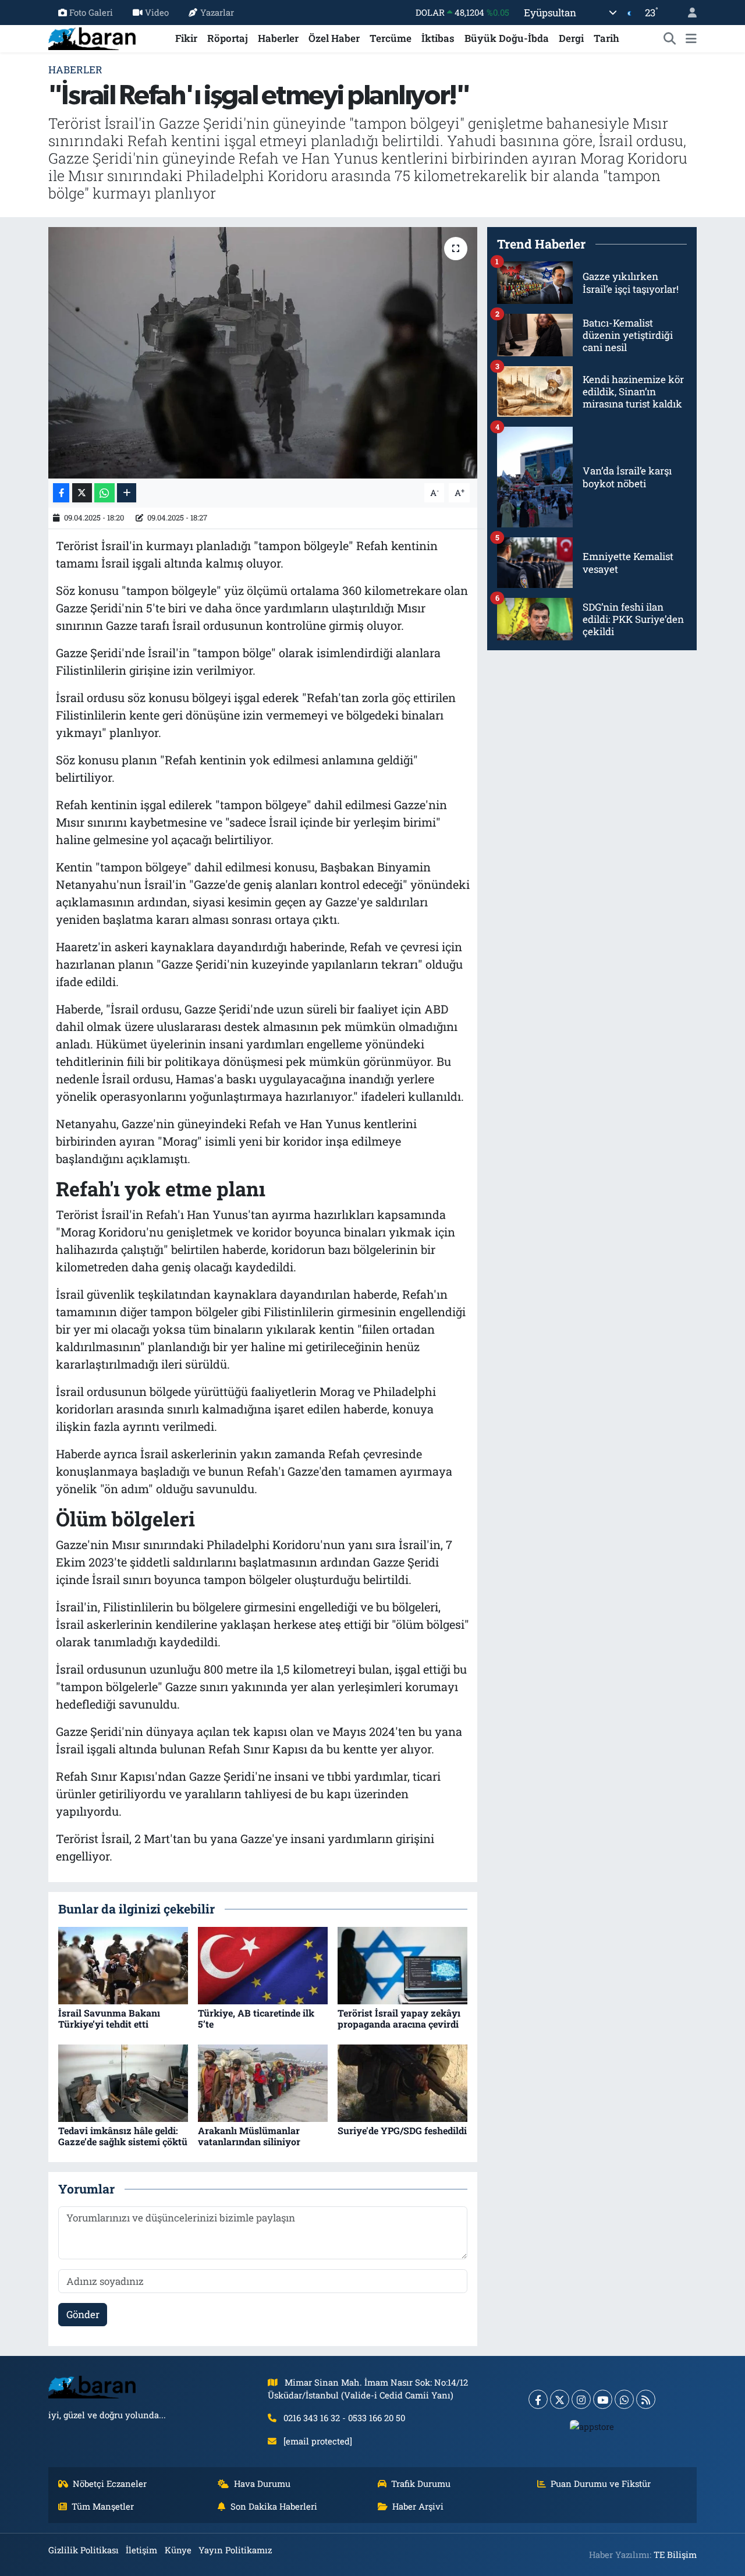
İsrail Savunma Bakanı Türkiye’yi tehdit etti (109, 2018)
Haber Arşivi (418, 2506)
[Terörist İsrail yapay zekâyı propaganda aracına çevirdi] (402, 1964)
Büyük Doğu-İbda (507, 38)
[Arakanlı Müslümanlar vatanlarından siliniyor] (263, 2082)
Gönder (83, 2314)
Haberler (278, 38)
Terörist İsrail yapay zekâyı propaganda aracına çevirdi (399, 2018)
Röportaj (228, 38)
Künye (178, 2550)
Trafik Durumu (421, 2483)
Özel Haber (334, 38)
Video (157, 12)
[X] (560, 2399)
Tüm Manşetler (103, 2506)
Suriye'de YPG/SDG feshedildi (402, 2130)
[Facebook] (538, 2399)
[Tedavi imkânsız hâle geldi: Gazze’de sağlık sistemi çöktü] (123, 2082)
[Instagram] (581, 2399)
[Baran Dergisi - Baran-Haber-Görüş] (92, 37)
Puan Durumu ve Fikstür (601, 2483)
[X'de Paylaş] (82, 493)
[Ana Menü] (691, 38)
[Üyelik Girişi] (687, 13)
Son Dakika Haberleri (274, 2506)
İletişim (141, 2550)
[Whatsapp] (624, 2399)
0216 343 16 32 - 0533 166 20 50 (344, 2418)
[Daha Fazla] (127, 493)
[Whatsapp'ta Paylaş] (104, 493)
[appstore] (592, 2426)
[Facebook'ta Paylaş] (61, 493)
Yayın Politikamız (235, 2550)
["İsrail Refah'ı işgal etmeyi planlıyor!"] (263, 353)
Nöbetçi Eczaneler (110, 2483)
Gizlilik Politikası (84, 2550)
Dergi (571, 38)
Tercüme (391, 38)
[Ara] (670, 38)
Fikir (186, 38)
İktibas (438, 38)
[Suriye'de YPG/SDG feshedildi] (402, 2082)
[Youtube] (603, 2399)
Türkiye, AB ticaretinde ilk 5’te (256, 2018)
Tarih (606, 38)
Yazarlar (217, 12)
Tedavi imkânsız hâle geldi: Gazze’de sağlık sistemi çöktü (123, 2136)
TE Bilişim (675, 2554)
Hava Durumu (262, 2483)
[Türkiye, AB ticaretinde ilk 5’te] (263, 1964)
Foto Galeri (91, 12)
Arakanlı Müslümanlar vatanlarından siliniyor (249, 2136)
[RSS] (646, 2399)
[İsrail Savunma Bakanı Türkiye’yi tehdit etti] (123, 1964)
